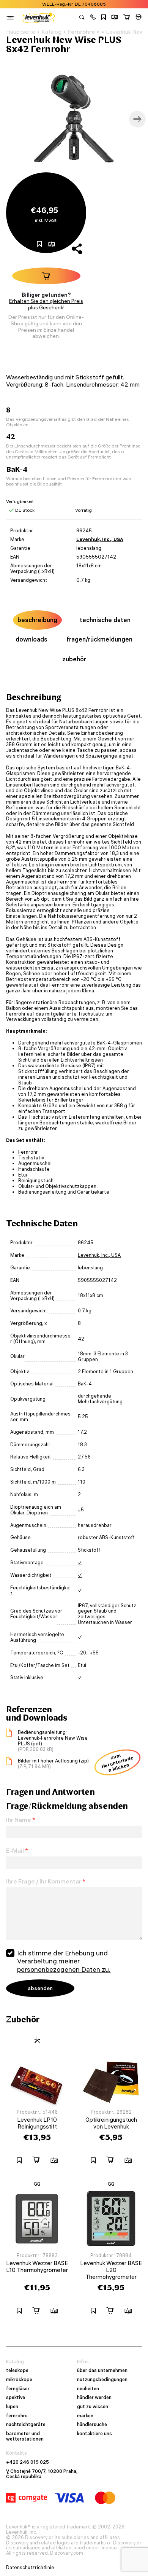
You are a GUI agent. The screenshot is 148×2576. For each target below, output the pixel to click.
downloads (31, 639)
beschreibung (37, 620)
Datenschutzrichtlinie (30, 2568)
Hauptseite (21, 32)
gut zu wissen (93, 2407)
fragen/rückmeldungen (99, 639)
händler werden (94, 2398)
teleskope (17, 2371)
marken (85, 2416)
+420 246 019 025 (28, 2462)
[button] (93, 18)
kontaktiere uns (94, 2434)
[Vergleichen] (115, 18)
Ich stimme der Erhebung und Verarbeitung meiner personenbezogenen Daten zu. (64, 1961)
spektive (16, 2398)
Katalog (51, 32)
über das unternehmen (102, 2371)
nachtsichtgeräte (26, 2425)
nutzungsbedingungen (102, 2380)
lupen (12, 2407)
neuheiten (88, 2389)
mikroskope (19, 2380)
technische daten (105, 620)
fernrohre (17, 2416)
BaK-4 (85, 1384)
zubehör (74, 659)
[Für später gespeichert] (104, 18)
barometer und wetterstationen (25, 2436)
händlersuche (92, 2425)
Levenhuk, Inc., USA (100, 539)
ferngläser (18, 2389)
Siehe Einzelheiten (108, 4)
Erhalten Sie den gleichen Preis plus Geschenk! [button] (46, 304)
